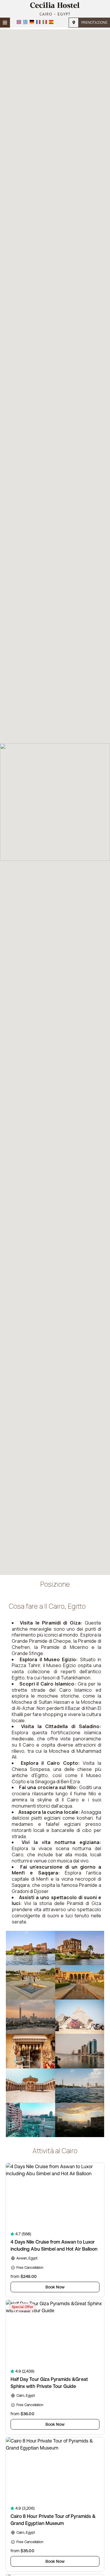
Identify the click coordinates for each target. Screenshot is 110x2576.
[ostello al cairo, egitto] (55, 8)
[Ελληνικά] (25, 22)
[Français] (38, 22)
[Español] (51, 22)
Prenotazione (94, 22)
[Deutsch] (32, 22)
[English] (19, 22)
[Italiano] (45, 22)
